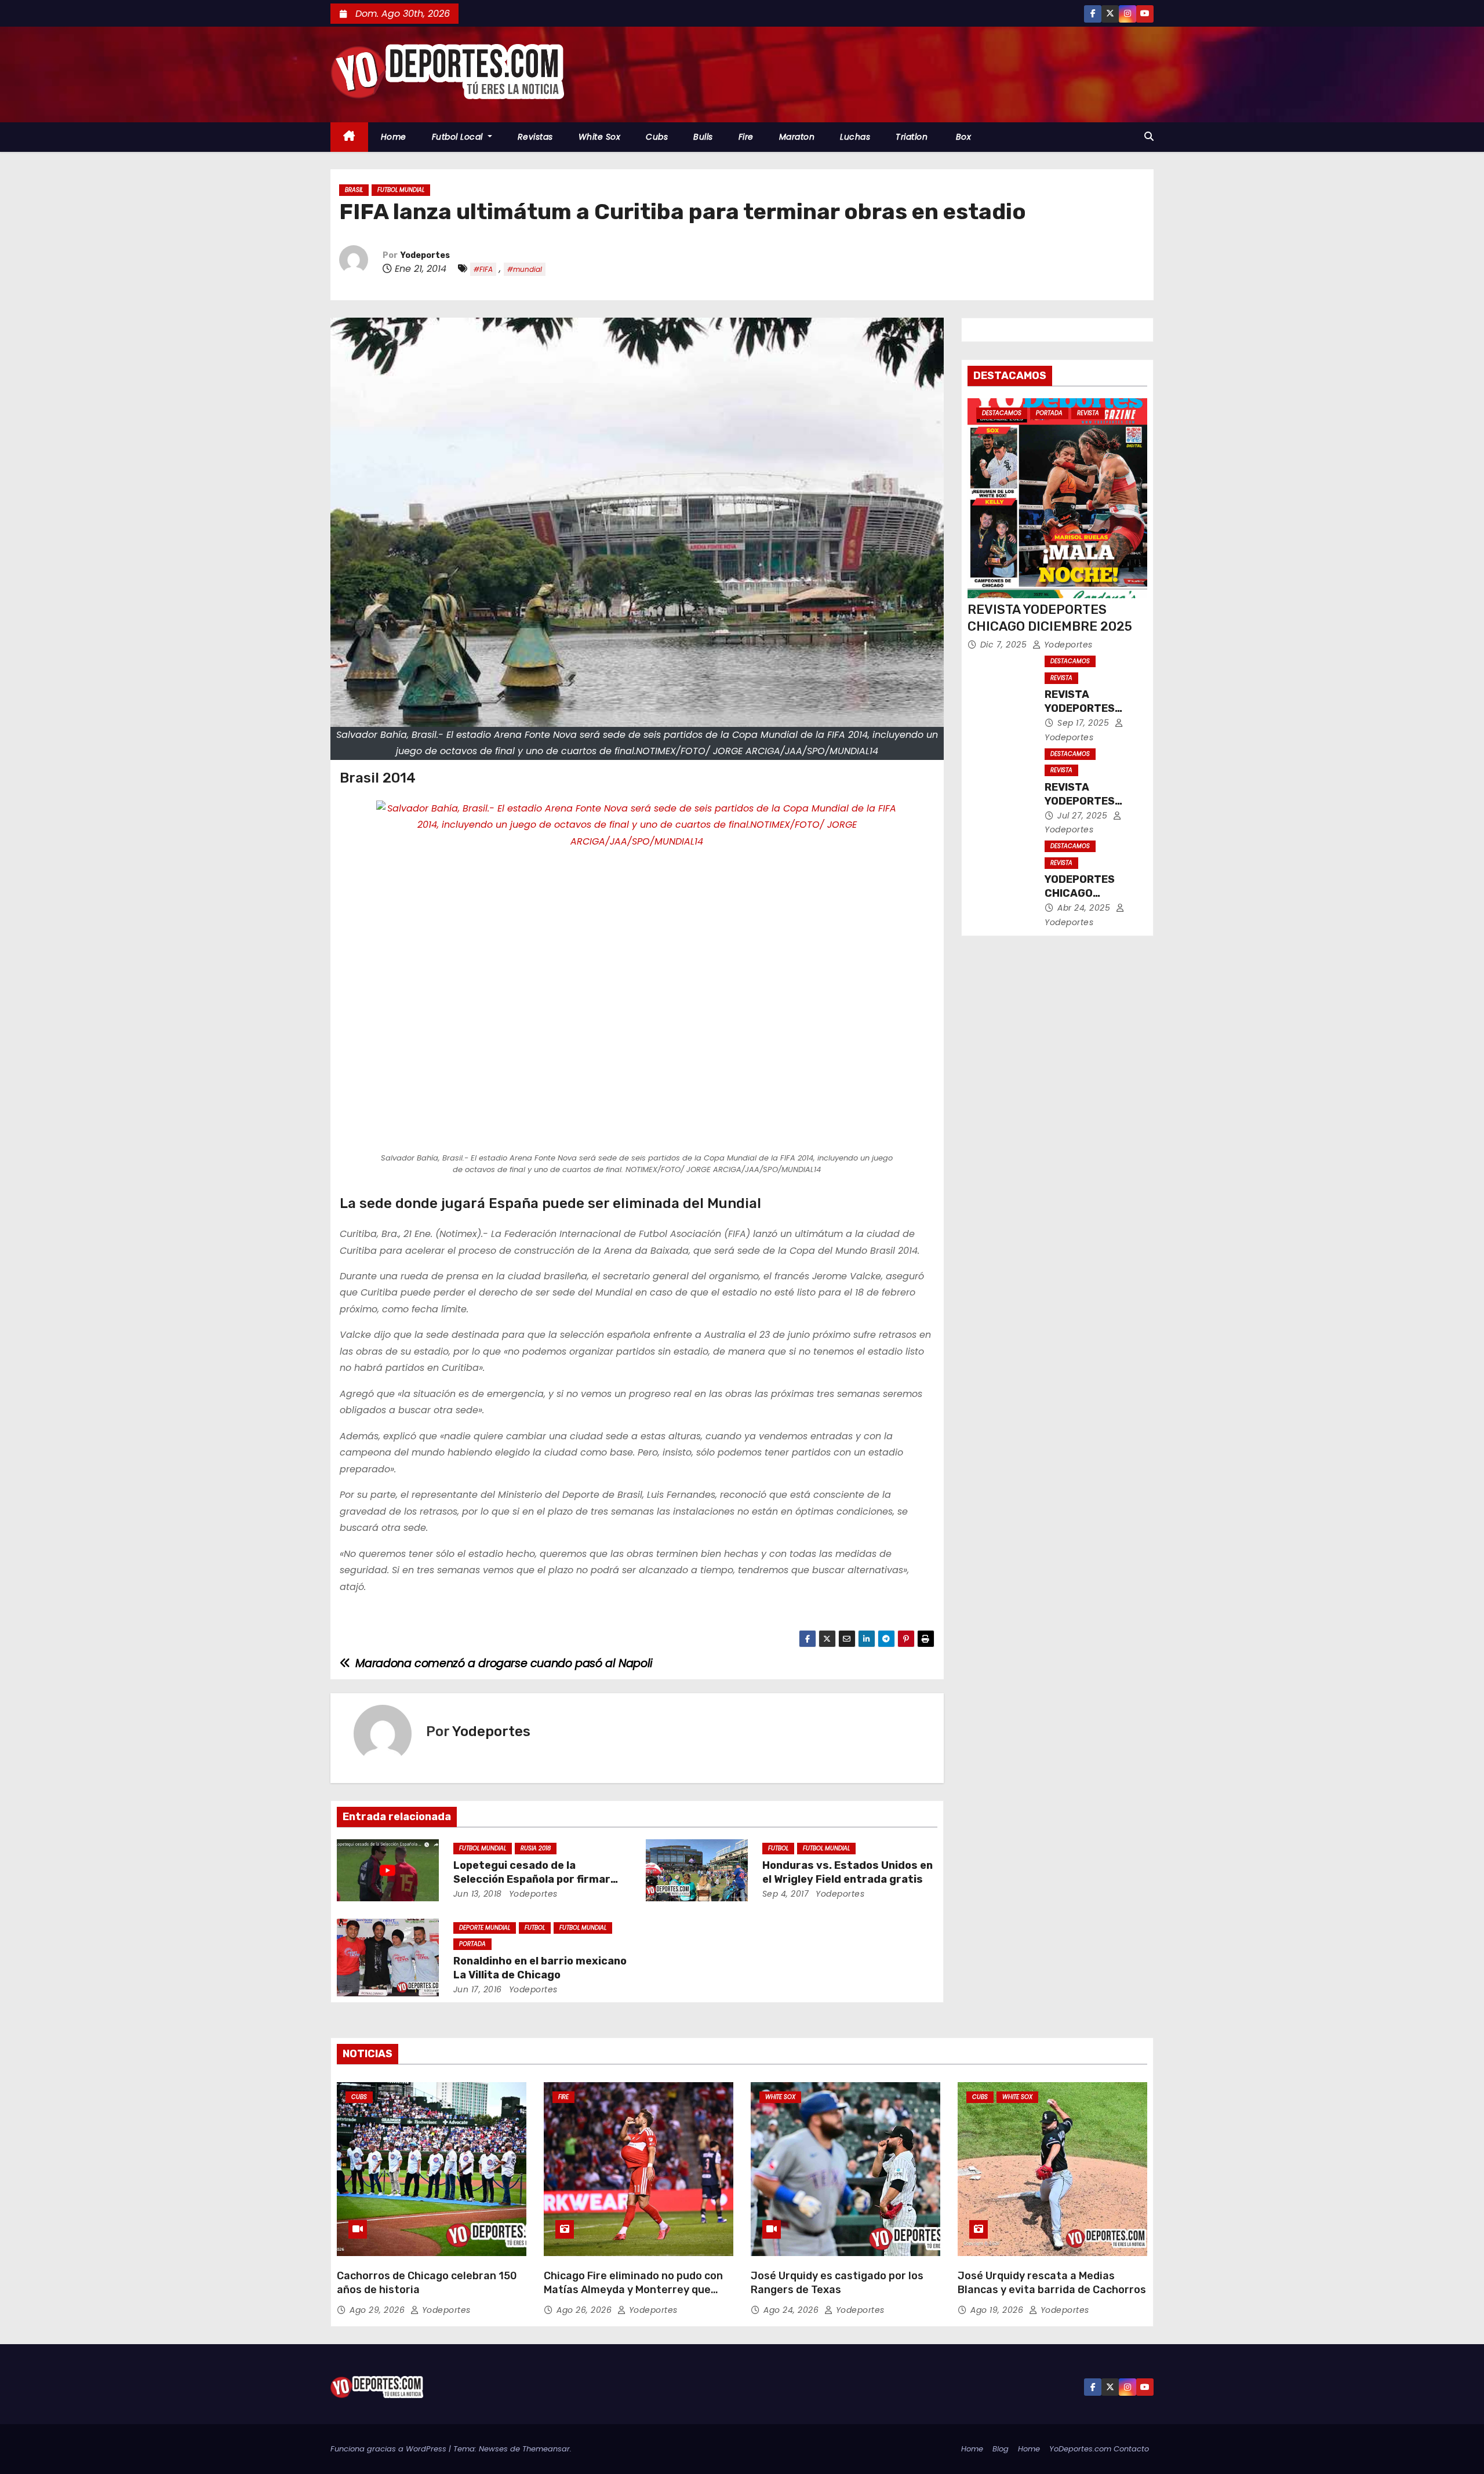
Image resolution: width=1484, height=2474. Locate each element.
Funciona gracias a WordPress (390, 2449)
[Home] (349, 137)
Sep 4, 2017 (786, 1894)
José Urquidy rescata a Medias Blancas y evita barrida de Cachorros (1052, 2283)
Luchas (855, 137)
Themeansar (546, 2449)
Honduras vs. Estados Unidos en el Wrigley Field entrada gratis (848, 1872)
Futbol (778, 1848)
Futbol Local (459, 137)
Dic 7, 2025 (1005, 645)
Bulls (703, 137)
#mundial (525, 269)
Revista (1088, 413)
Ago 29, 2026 (379, 2310)
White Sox (600, 137)
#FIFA (483, 269)
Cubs (657, 137)
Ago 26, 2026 (585, 2310)
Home (394, 137)
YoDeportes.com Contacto (1099, 2449)
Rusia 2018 (536, 1848)
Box (962, 137)
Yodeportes (425, 255)
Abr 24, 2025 (1085, 908)
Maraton (797, 137)
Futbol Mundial (401, 190)
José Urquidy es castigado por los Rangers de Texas (837, 2283)
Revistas (535, 137)
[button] (1149, 137)
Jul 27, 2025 (1084, 816)
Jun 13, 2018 (478, 1894)
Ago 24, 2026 (792, 2310)
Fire (746, 137)
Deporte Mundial (485, 1928)
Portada (472, 1944)
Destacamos (1002, 413)
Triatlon (912, 137)
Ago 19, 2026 (998, 2310)
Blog (1001, 2449)
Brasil (354, 190)
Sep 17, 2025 (1085, 723)
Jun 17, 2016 (478, 1989)
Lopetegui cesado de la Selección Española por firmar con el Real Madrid (532, 1879)
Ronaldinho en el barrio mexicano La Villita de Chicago (540, 1968)
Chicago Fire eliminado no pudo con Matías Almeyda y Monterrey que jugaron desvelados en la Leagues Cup (633, 2297)
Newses (493, 2449)
